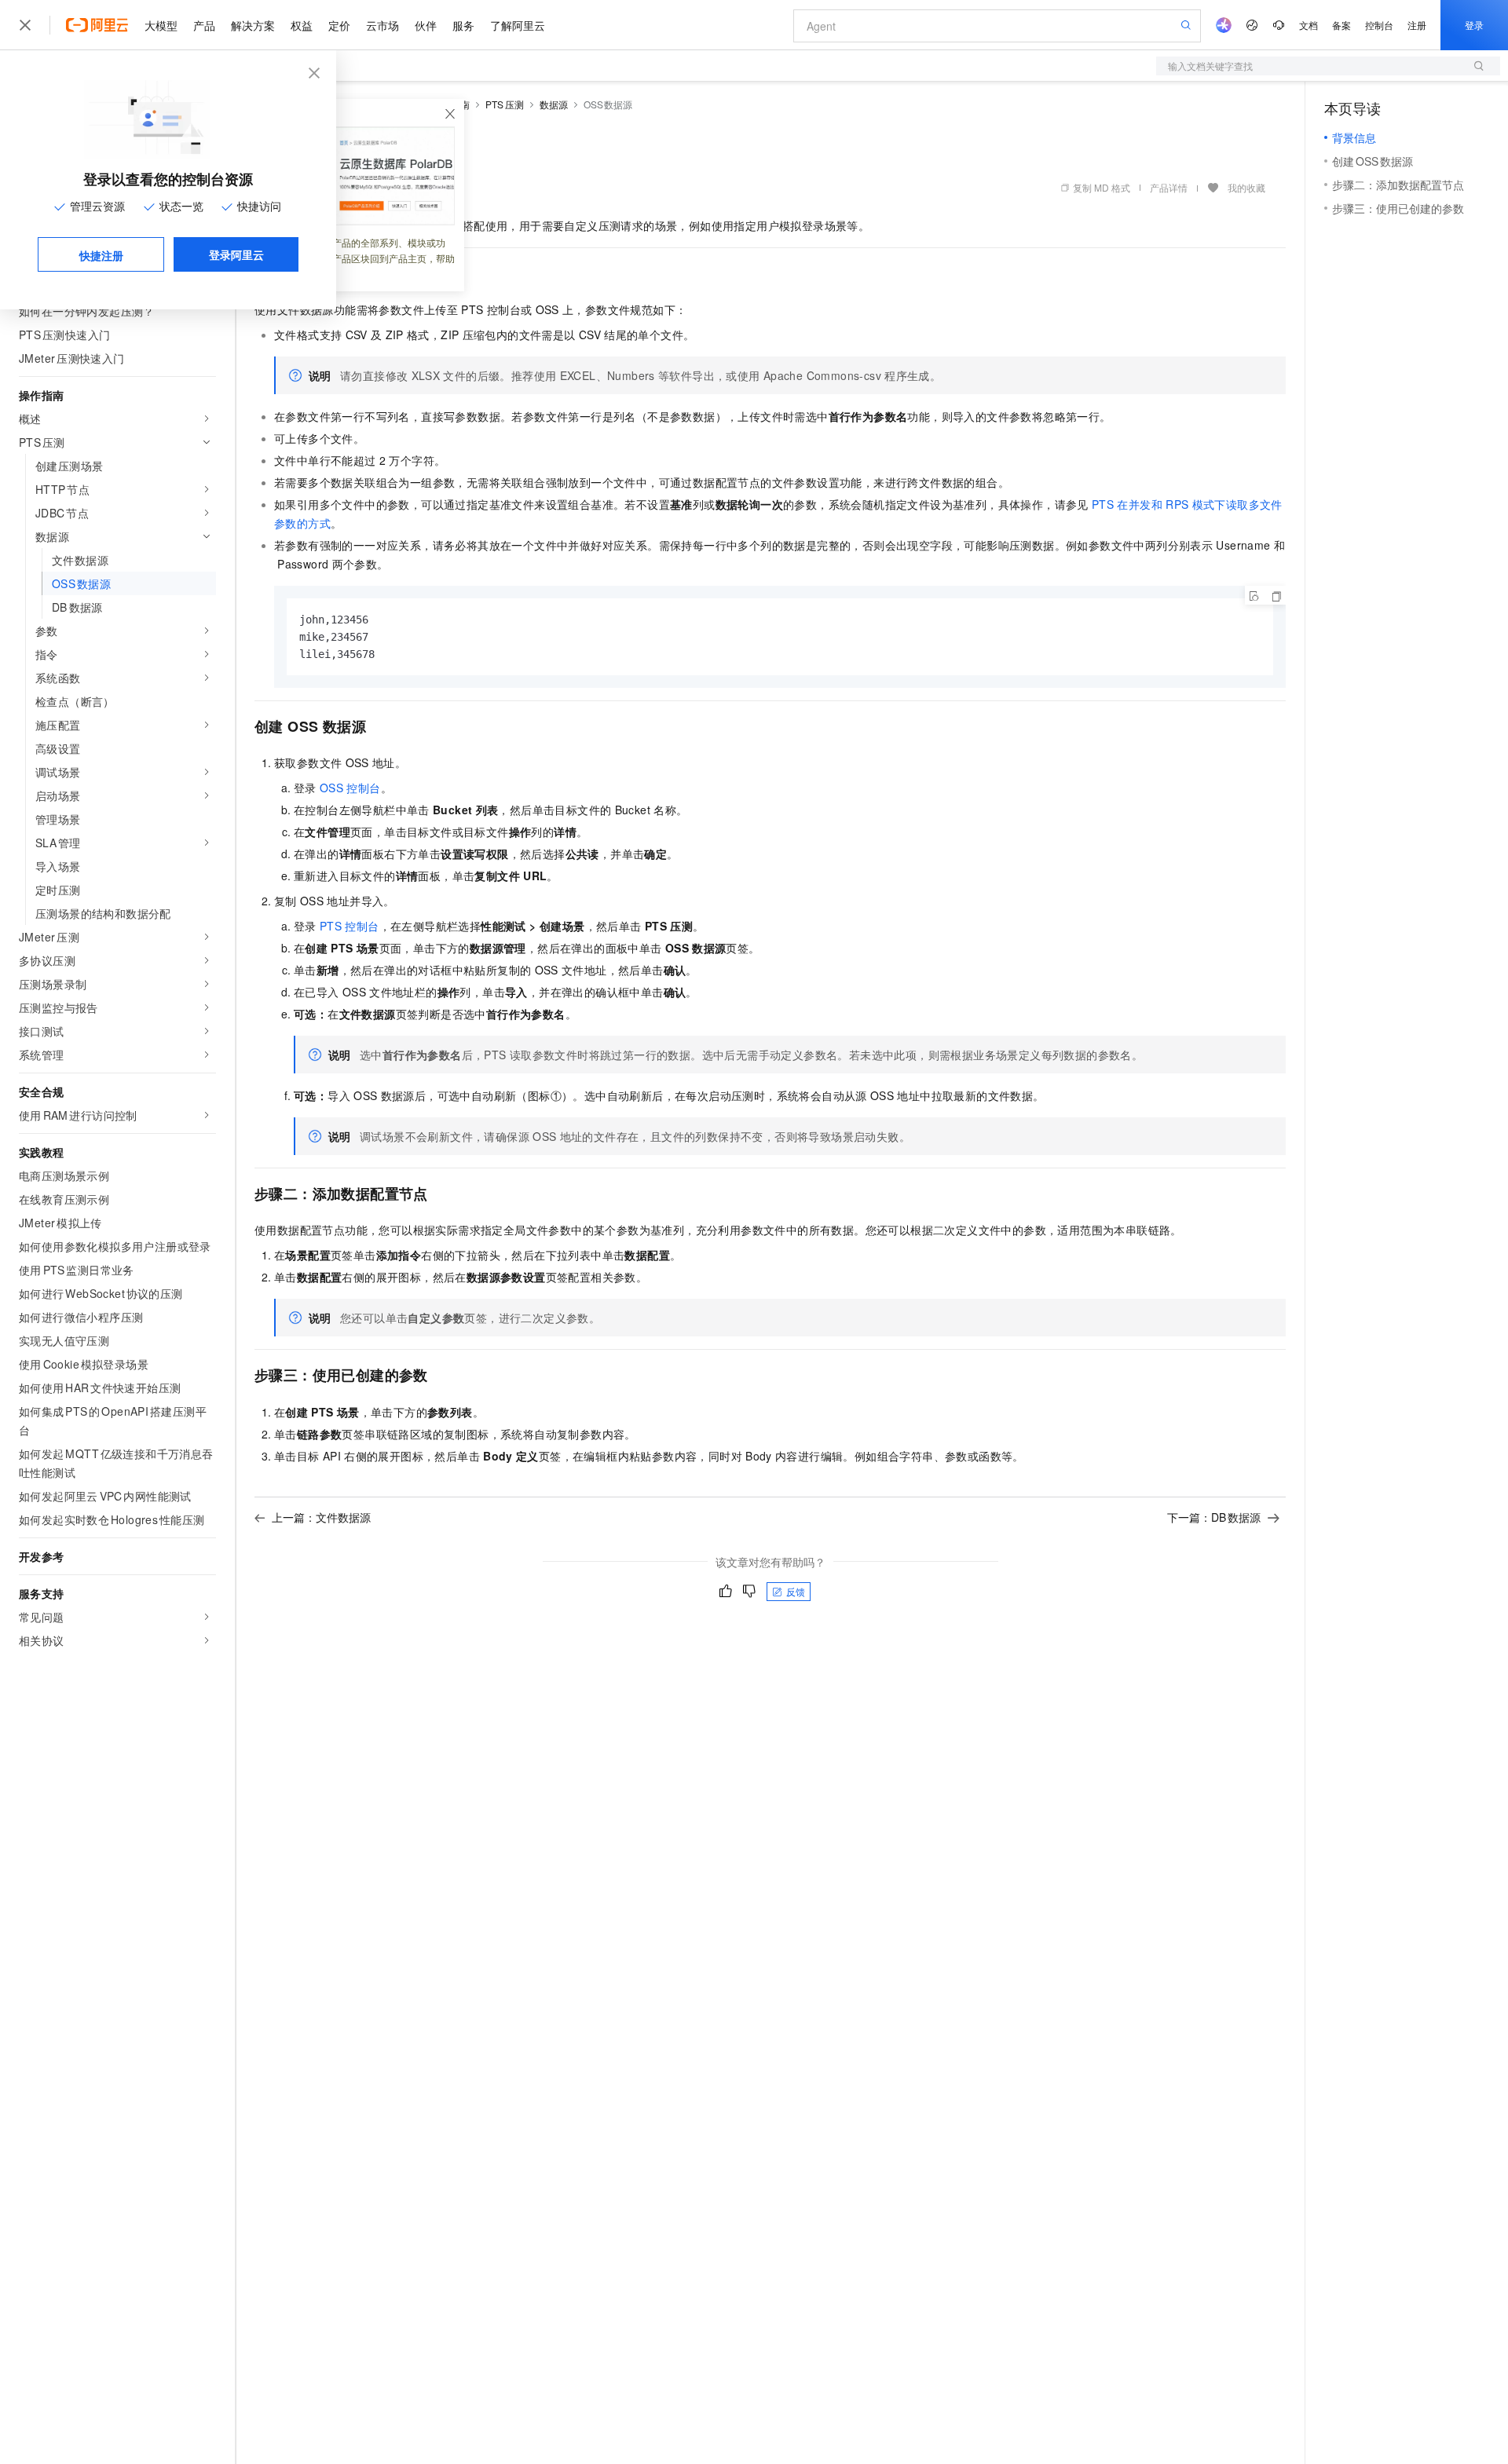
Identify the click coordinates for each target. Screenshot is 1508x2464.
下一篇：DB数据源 (1214, 1517)
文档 (1309, 25)
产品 (204, 25)
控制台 (1379, 25)
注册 (1417, 25)
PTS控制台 (350, 926)
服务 (463, 25)
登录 (1474, 25)
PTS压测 (505, 104)
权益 (302, 25)
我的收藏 (1246, 187)
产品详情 (1169, 187)
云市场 (382, 25)
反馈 (796, 1591)
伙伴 (426, 25)
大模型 (161, 25)
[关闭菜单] (25, 25)
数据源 (554, 104)
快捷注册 (101, 255)
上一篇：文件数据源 (321, 1517)
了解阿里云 (518, 25)
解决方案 (253, 25)
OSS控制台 (350, 788)
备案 (1341, 25)
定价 (339, 25)
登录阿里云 (236, 254)
